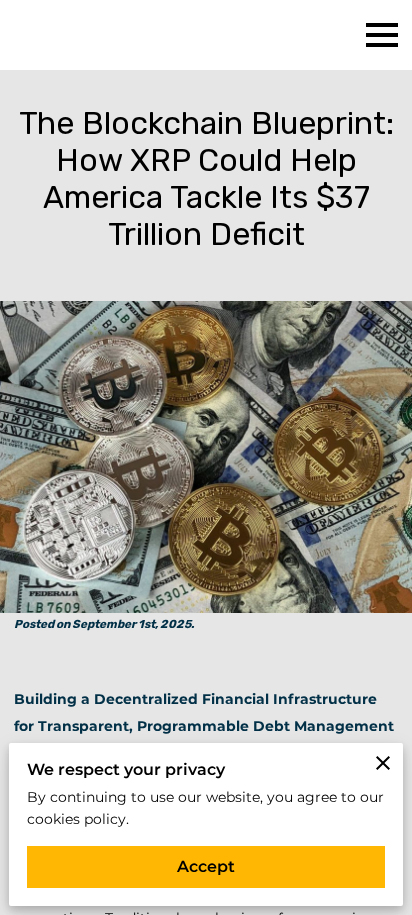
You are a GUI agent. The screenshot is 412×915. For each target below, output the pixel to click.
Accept (206, 866)
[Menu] (382, 35)
